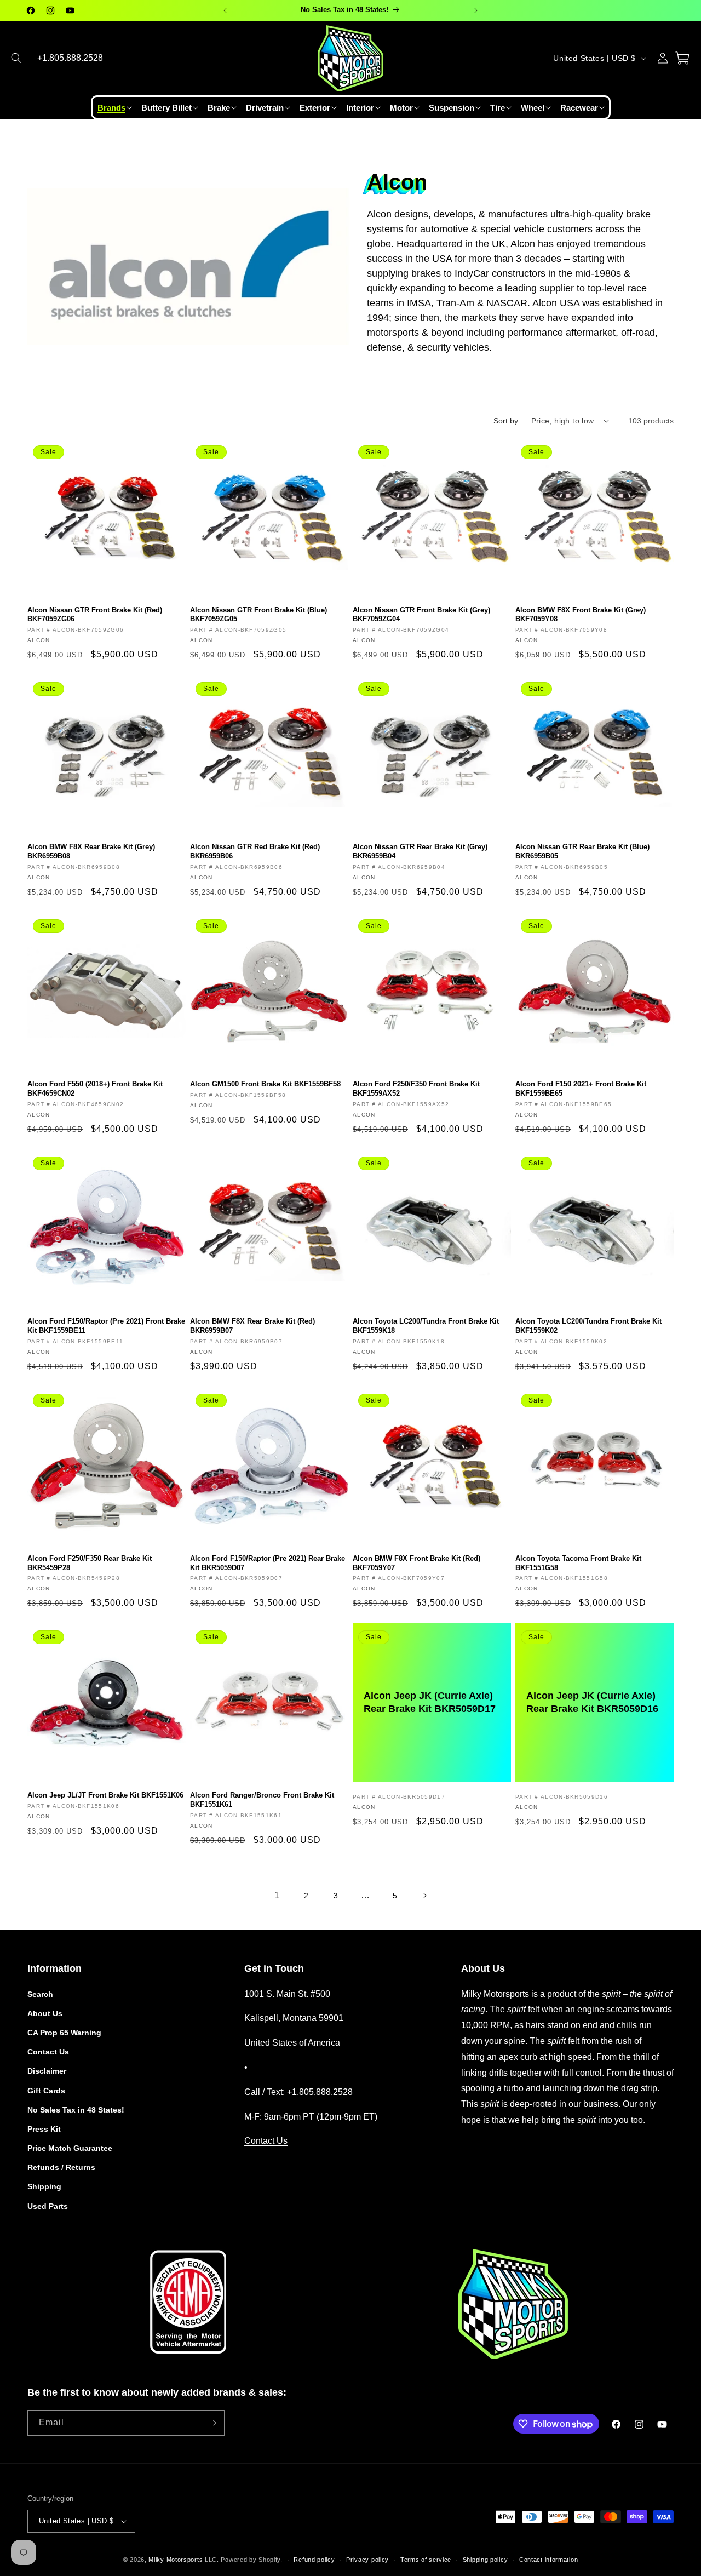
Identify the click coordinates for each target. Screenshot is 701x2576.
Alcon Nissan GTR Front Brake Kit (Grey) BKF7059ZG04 (421, 615)
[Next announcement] (476, 10)
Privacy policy (367, 2560)
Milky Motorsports (176, 2560)
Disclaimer (47, 2071)
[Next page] (424, 1896)
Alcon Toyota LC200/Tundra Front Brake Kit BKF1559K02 (588, 1326)
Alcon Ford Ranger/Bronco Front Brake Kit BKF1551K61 (262, 1800)
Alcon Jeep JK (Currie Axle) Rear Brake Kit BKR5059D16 (592, 1702)
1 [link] (277, 1895)
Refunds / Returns (61, 2167)
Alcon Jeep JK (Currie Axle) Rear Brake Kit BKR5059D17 (430, 1702)
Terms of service (426, 2560)
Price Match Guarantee (70, 2148)
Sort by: (507, 421)
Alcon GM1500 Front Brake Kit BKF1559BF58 (265, 1084)
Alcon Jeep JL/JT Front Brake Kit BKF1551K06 (105, 1795)
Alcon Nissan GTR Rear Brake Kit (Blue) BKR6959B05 (582, 851)
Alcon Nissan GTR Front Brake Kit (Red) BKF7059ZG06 (95, 615)
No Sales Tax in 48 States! (76, 2110)
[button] (16, 58)
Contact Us (48, 2052)
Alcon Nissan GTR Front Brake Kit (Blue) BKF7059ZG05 (258, 615)
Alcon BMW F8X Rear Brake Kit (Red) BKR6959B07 (252, 1326)
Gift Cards (46, 2091)
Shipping (44, 2186)
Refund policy (314, 2560)
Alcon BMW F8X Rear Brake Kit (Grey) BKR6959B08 (91, 851)
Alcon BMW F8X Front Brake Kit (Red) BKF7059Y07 (416, 1563)
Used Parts (48, 2206)
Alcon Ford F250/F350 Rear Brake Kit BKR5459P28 (90, 1563)
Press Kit (44, 2129)
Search (40, 1994)
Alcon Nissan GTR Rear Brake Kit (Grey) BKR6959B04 (420, 851)
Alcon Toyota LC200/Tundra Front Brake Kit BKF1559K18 (426, 1326)
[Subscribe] (212, 2423)
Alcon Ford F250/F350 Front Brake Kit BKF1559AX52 (416, 1089)
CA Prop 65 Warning (64, 2033)
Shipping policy (485, 2560)
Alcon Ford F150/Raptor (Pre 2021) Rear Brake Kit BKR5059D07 (268, 1563)
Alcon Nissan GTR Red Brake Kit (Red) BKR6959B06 (255, 851)
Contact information (548, 2560)
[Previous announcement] (225, 10)
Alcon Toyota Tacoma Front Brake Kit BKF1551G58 (578, 1563)
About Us (45, 2013)
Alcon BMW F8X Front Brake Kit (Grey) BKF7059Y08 (581, 615)
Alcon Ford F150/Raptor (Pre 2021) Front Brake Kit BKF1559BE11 (106, 1326)
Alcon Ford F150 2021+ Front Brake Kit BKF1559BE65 (581, 1089)
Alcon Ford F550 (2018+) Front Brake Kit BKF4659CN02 (95, 1089)
